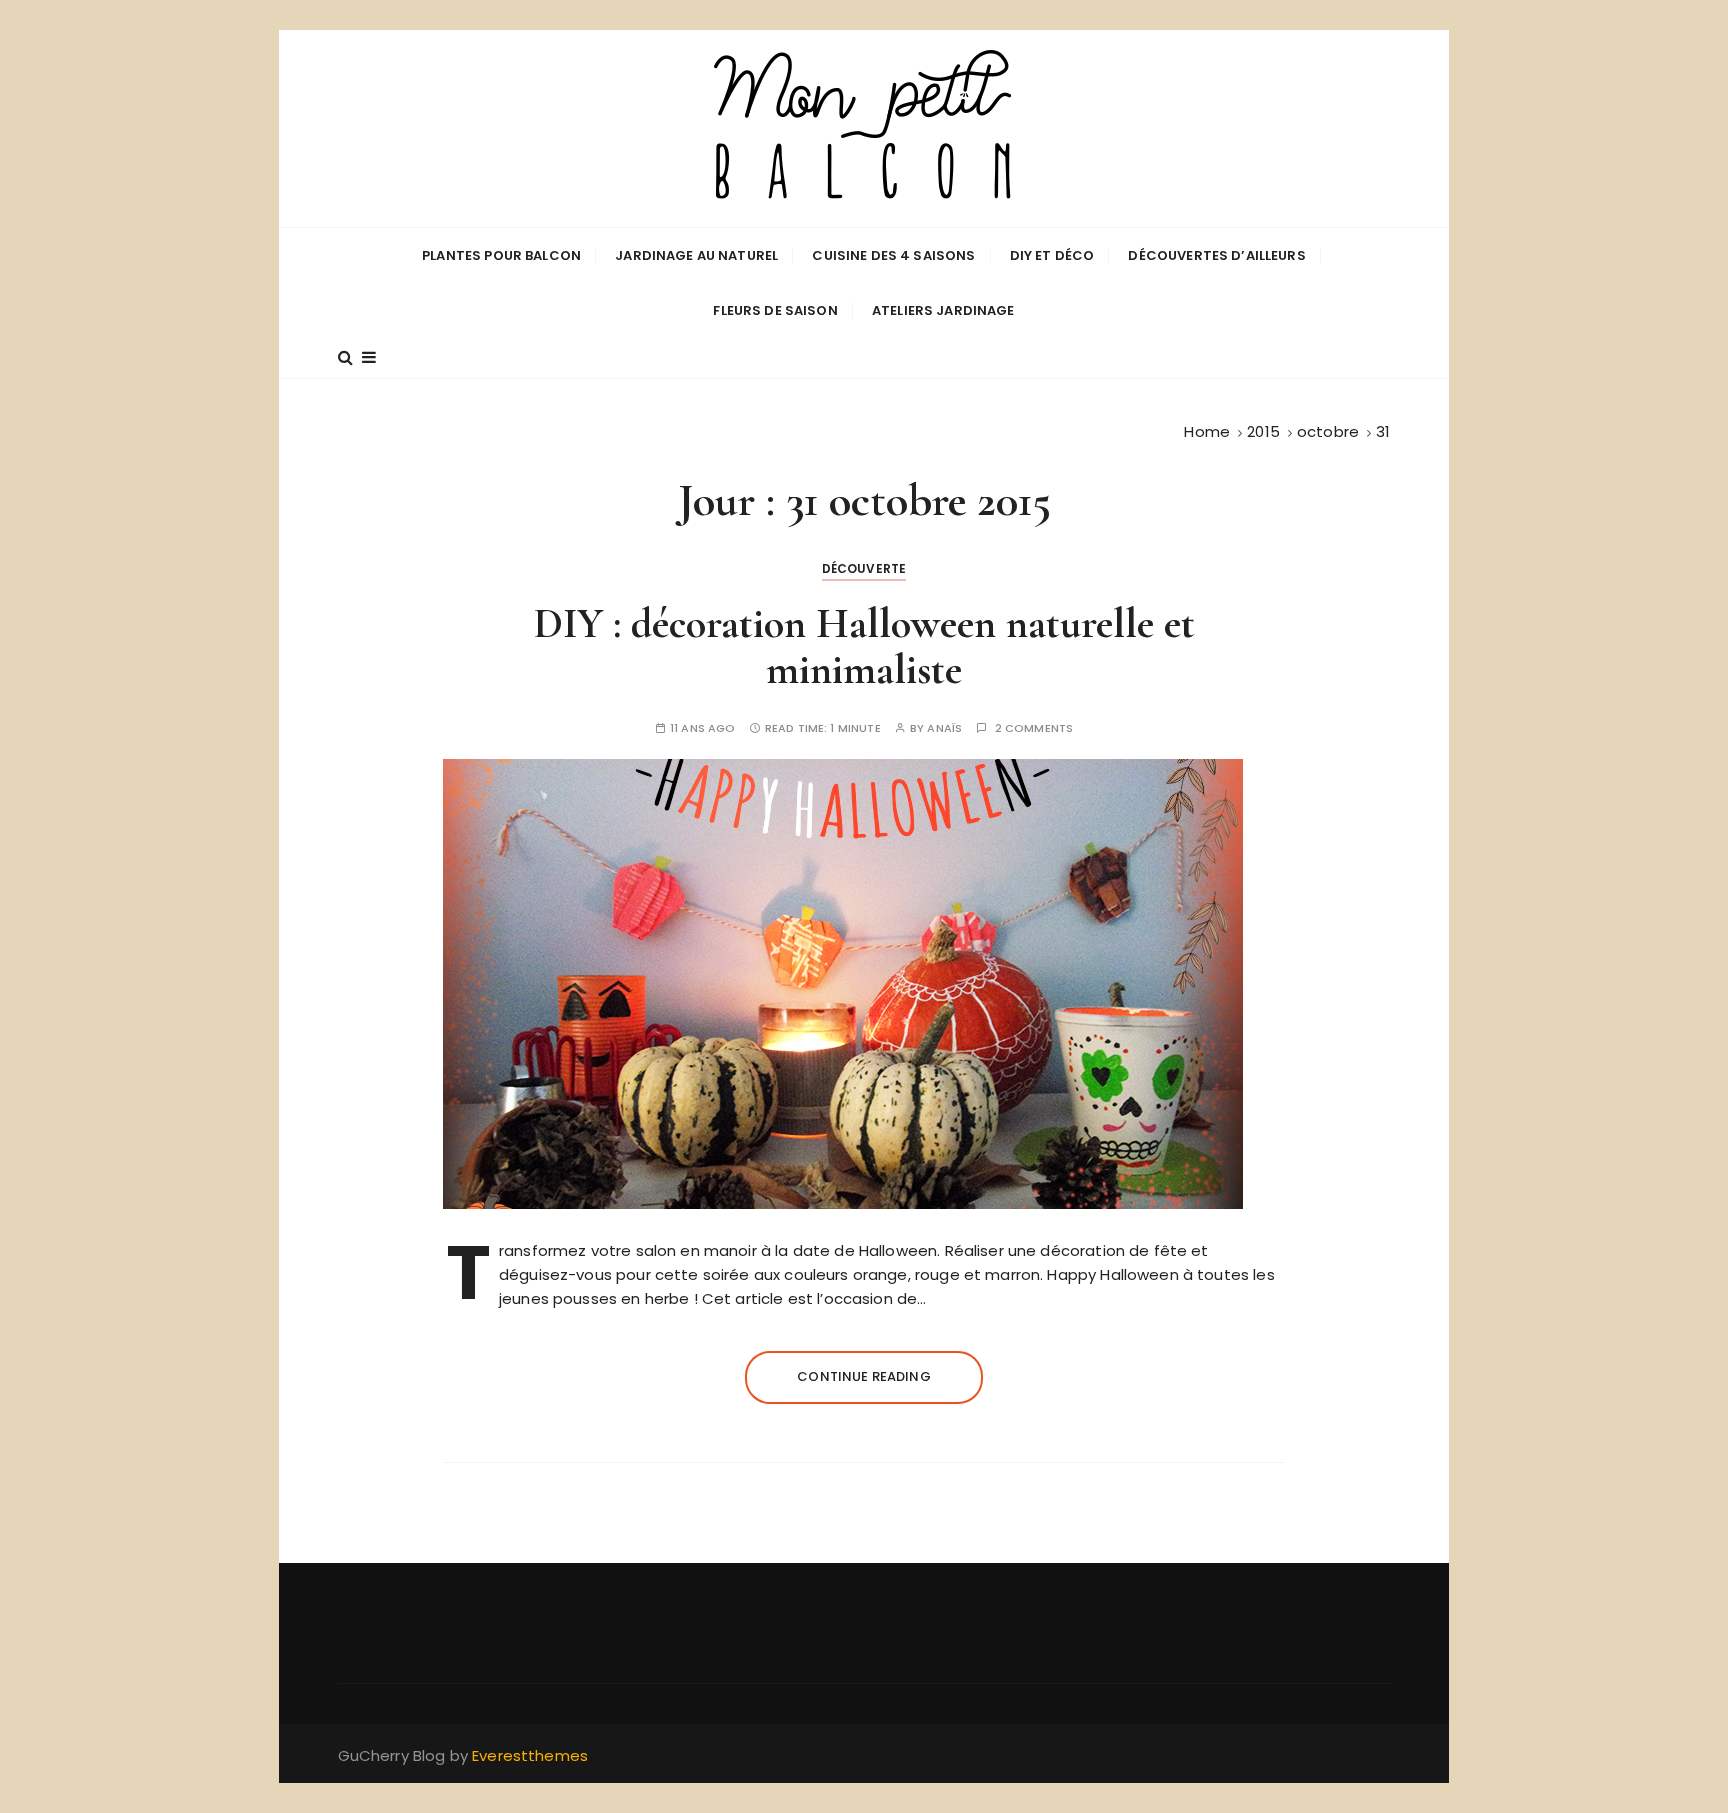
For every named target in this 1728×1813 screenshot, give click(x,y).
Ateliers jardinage (943, 310)
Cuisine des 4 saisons (893, 255)
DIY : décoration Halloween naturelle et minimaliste (864, 646)
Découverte (864, 568)
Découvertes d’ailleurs (1216, 255)
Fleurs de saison (775, 310)
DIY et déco (1052, 255)
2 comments (1034, 728)
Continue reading (863, 1376)
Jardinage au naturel (696, 255)
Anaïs (944, 728)
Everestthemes (530, 1755)
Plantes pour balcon (501, 255)
